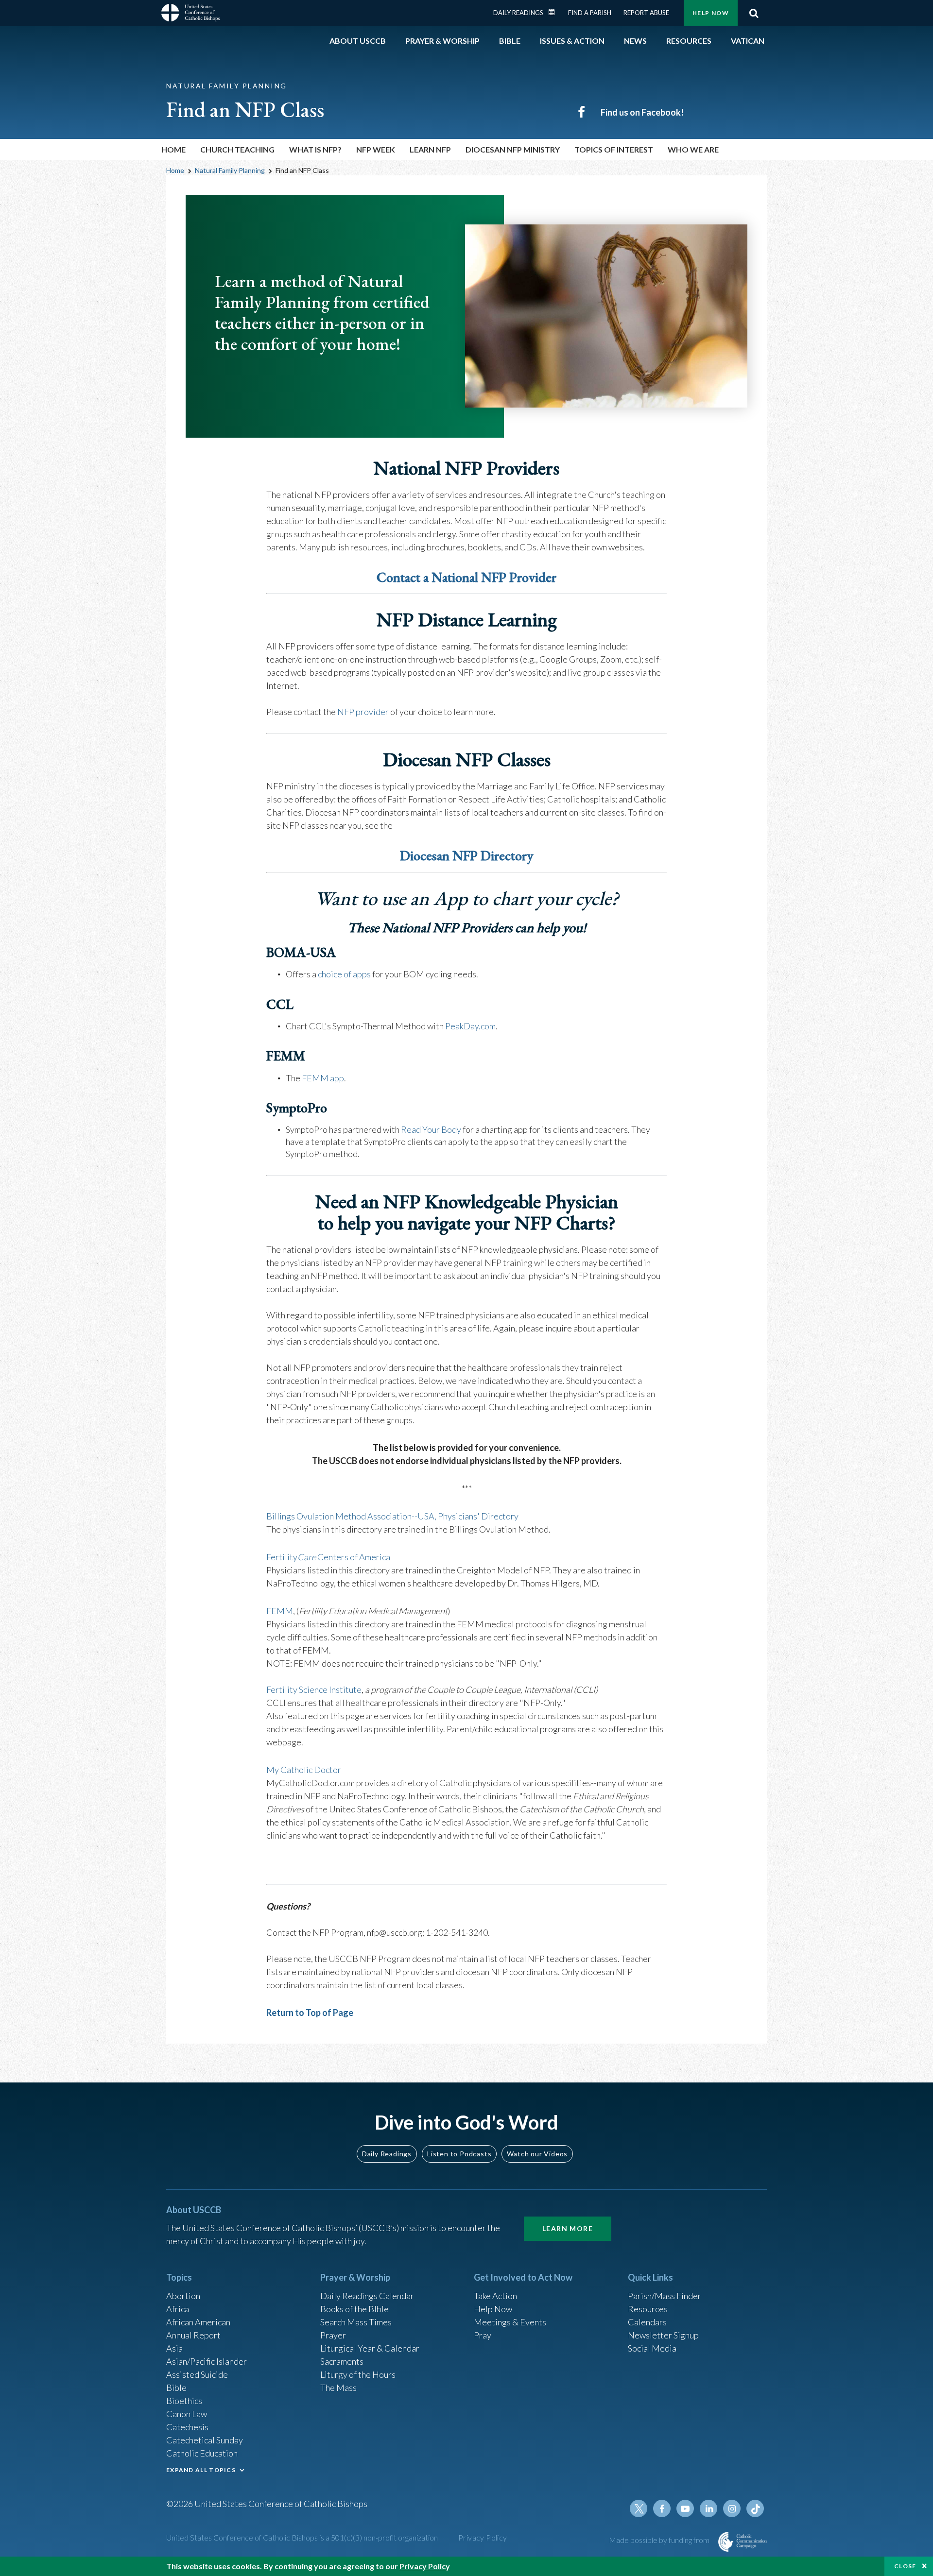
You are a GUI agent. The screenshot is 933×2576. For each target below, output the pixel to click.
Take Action (495, 2296)
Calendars (647, 2322)
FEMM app (323, 1078)
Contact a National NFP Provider (466, 577)
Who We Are (693, 149)
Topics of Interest (614, 149)
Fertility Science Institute (314, 1689)
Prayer (333, 2335)
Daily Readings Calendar (555, 12)
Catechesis (187, 2427)
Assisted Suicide (197, 2374)
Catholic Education (202, 2453)
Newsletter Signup (663, 2335)
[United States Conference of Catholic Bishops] (190, 14)
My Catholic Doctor (304, 1770)
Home (173, 149)
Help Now (711, 13)
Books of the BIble (354, 2309)
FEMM (280, 1611)
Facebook (662, 2508)
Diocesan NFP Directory (466, 855)
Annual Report (193, 2335)
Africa (178, 2309)
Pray (483, 2335)
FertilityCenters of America (328, 1557)
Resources (648, 2309)
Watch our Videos (537, 2154)
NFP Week (376, 149)
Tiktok (755, 2508)
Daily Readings (518, 13)
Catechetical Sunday (205, 2440)
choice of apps (344, 974)
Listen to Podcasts (459, 2154)
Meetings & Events (510, 2322)
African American (198, 2322)
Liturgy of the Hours (358, 2374)
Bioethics (184, 2401)
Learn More (568, 2228)
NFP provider (363, 712)
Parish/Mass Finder (665, 2296)
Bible (176, 2388)
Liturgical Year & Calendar (370, 2348)
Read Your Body (431, 1129)
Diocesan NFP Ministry (513, 149)
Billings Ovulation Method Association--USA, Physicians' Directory (392, 1516)
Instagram (732, 2508)
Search (754, 13)
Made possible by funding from (660, 2540)
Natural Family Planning (230, 170)
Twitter (639, 2508)
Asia (174, 2348)
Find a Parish (590, 13)
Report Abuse (646, 13)
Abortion (183, 2296)
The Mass (338, 2388)
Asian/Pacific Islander (207, 2361)
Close (905, 2566)
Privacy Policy (483, 2537)
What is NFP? (315, 149)
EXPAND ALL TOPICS (201, 2470)
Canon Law (187, 2414)
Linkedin (708, 2508)
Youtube (685, 2508)
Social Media (652, 2348)
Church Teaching (237, 149)
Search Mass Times (356, 2322)
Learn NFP (430, 149)
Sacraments (342, 2361)
